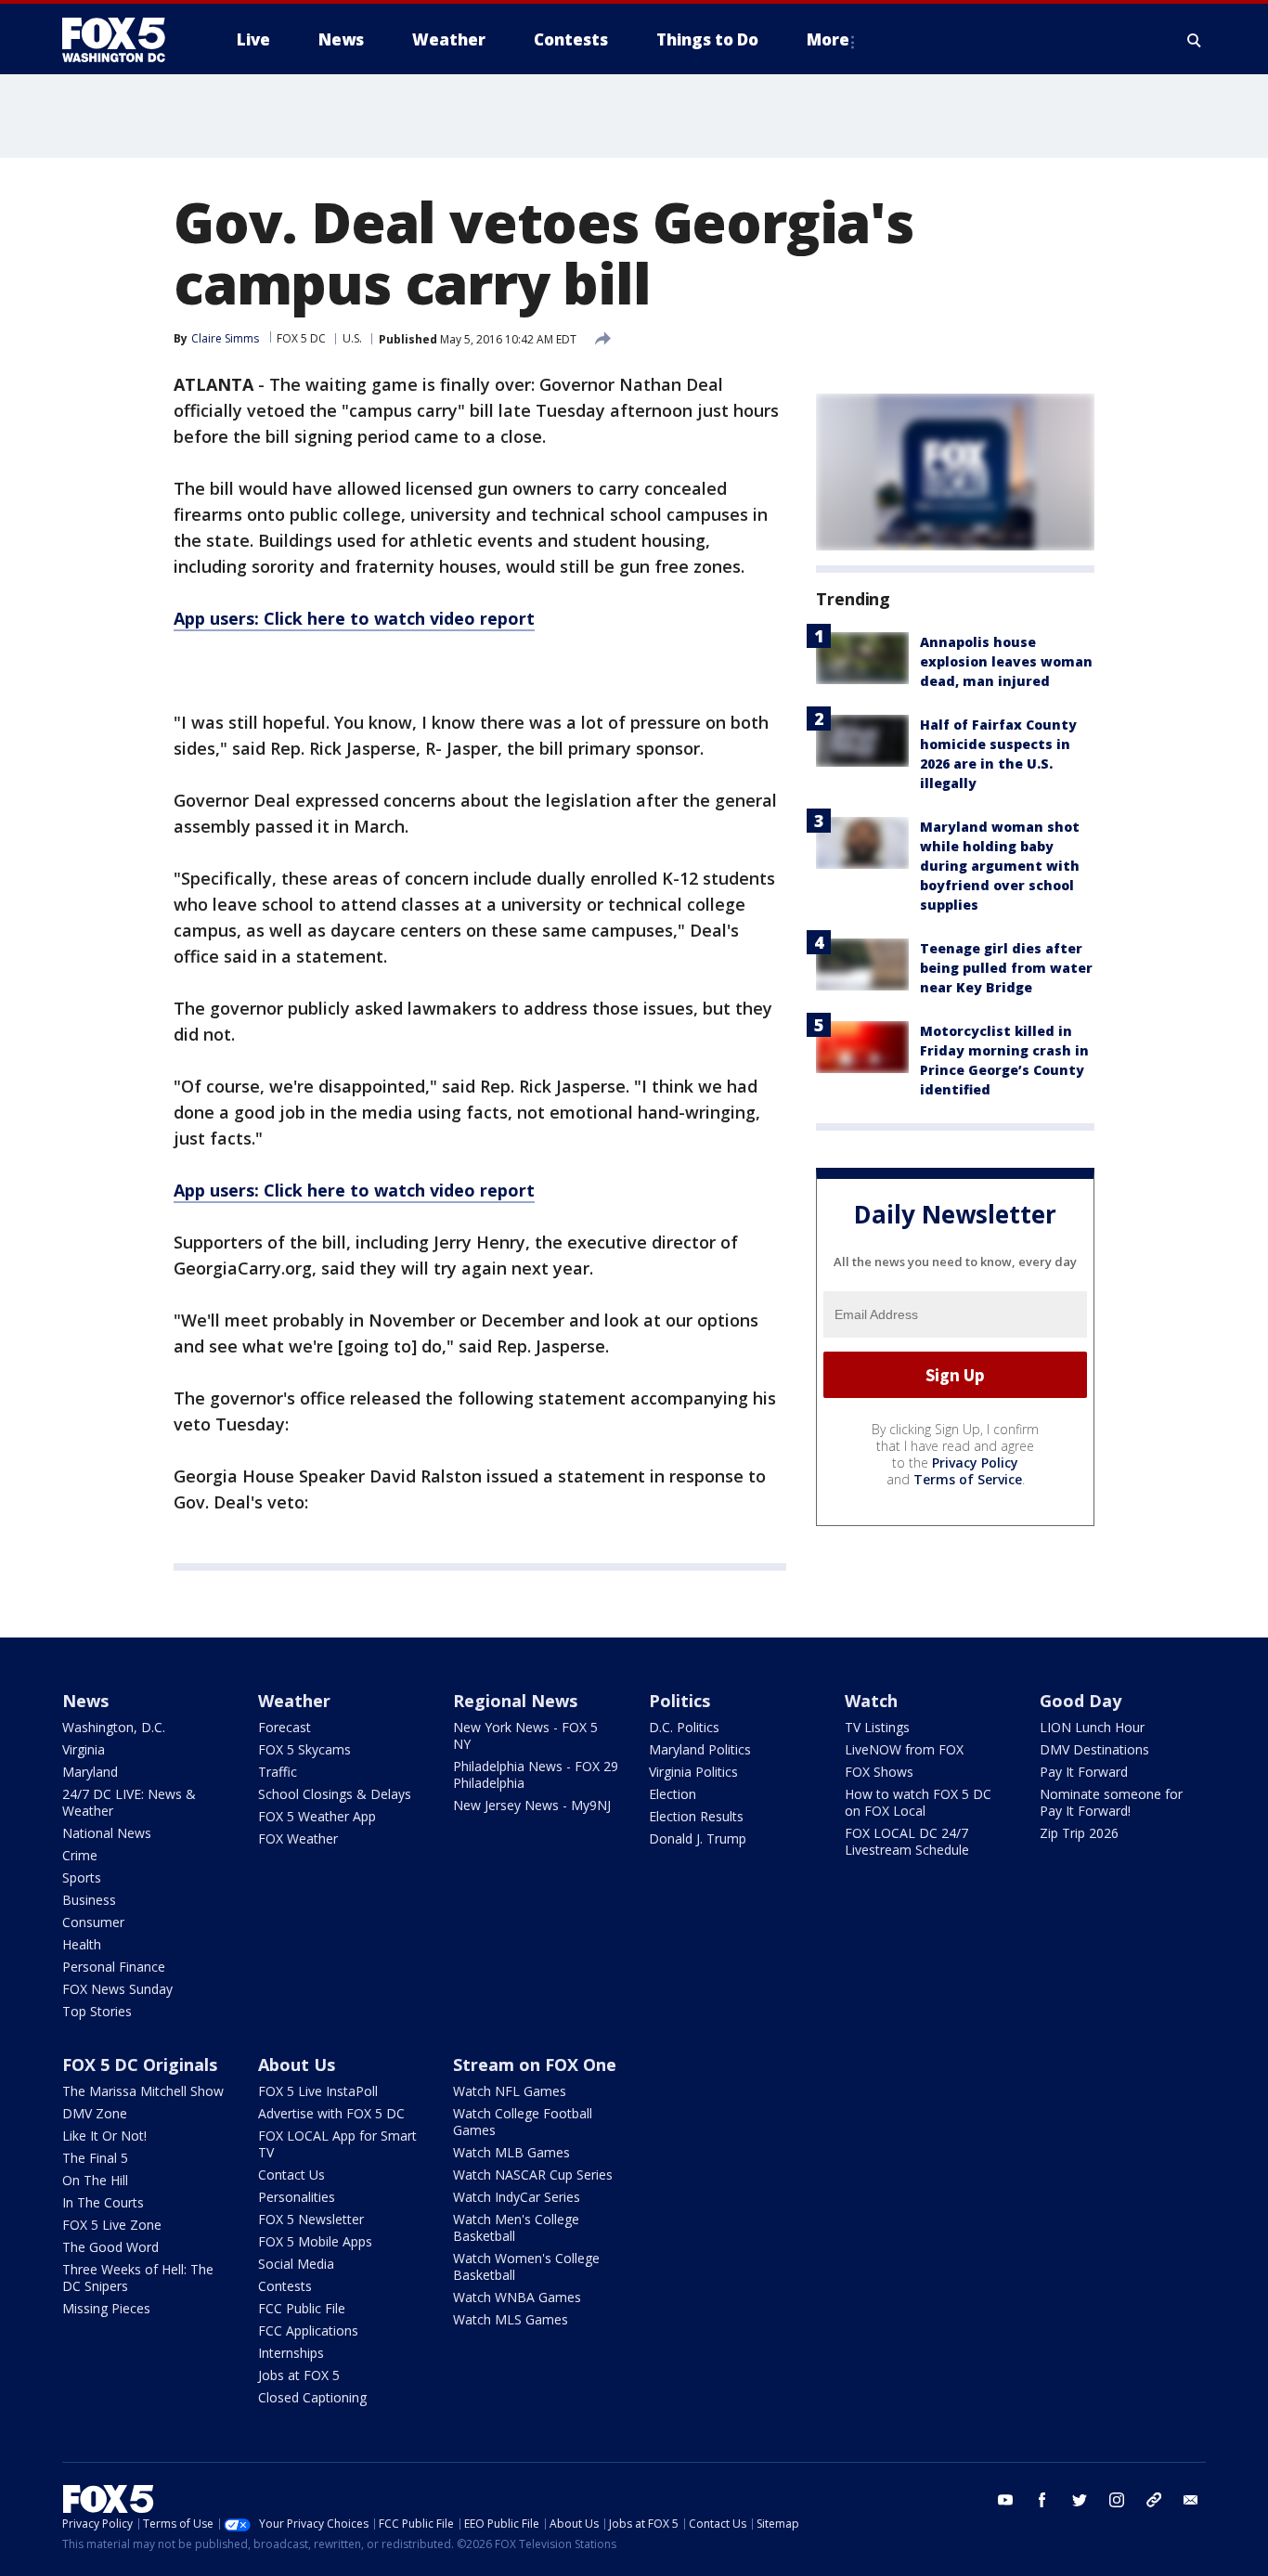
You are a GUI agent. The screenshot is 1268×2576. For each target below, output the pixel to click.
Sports (82, 1877)
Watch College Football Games (523, 2122)
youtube (1005, 2500)
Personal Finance (114, 1967)
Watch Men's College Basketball (516, 2227)
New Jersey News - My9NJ (532, 1805)
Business (89, 1900)
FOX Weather (298, 1838)
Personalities (297, 2197)
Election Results (696, 1816)
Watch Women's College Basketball (526, 2266)
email (1191, 2500)
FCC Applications (308, 2330)
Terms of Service (968, 1479)
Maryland (90, 1772)
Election (673, 1794)
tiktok (1154, 2500)
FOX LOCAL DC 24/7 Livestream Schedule (907, 1841)
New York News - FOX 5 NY (525, 1735)
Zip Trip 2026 (1079, 1833)
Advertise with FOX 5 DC (331, 2113)
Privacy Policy (975, 1463)
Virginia (84, 1749)
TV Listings (877, 1727)
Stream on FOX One (535, 2065)
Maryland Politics (700, 1749)
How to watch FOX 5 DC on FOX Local (918, 1802)
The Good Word (110, 2247)
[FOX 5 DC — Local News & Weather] (123, 40)
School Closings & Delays (335, 1794)
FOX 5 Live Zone (112, 2225)
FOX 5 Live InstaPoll (318, 2091)
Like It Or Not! (104, 2136)
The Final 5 (95, 2158)
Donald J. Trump (698, 1838)
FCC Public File (302, 2308)
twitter (1080, 2500)
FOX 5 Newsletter (311, 2219)
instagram (1117, 2500)
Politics (679, 1701)
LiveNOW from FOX (904, 1749)
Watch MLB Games (511, 2152)
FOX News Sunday (117, 1989)
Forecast (285, 1727)
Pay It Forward (1084, 1772)
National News (107, 1833)
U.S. (352, 338)
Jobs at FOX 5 (299, 2375)
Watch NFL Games (510, 2091)
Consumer (93, 1922)
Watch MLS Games (511, 2319)
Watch (871, 1701)
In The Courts (103, 2202)
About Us (297, 2065)
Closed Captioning (312, 2397)
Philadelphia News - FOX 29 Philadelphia (536, 1774)
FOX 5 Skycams (304, 1749)
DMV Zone (95, 2113)
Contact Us (291, 2175)
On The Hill (95, 2180)
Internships (291, 2353)
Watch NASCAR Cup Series (533, 2175)
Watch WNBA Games (517, 2297)
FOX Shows (879, 1772)
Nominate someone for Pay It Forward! (1111, 1802)
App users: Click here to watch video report (354, 618)
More (828, 39)
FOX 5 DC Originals (140, 2065)
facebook (1042, 2500)
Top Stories (97, 2011)
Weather (294, 1701)
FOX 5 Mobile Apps (315, 2241)
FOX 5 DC (301, 338)
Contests (285, 2286)
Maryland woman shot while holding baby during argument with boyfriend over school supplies (1000, 866)
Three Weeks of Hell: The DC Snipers (138, 2278)
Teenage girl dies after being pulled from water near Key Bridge (1006, 968)
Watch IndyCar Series (517, 2197)
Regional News (515, 1701)
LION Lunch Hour (1092, 1727)
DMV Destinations (1094, 1749)
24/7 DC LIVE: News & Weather (129, 1802)
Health (82, 1944)
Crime (80, 1855)
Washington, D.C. (114, 1727)
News (85, 1701)
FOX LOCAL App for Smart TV (337, 2144)
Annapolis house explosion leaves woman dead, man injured (1006, 661)
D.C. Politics (684, 1727)
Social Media (296, 2264)
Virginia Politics (693, 1772)
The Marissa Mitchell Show (143, 2091)
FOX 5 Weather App (317, 1816)
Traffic (278, 1772)
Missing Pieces (106, 2308)
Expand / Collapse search (1195, 40)
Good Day (1080, 1701)
